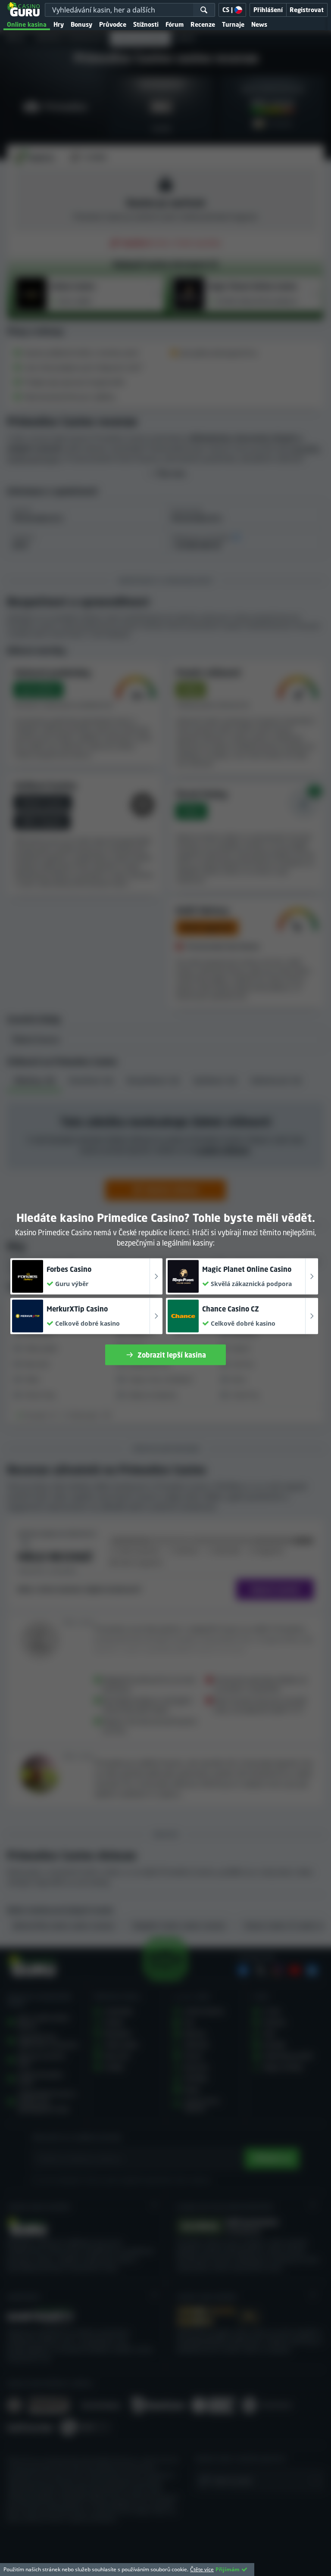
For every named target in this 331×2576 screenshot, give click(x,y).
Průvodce (113, 24)
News (259, 24)
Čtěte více (202, 2569)
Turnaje (233, 24)
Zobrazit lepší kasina (172, 1355)
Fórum (175, 24)
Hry (59, 24)
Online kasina (27, 24)
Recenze (203, 24)
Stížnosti (146, 24)
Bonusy (81, 24)
